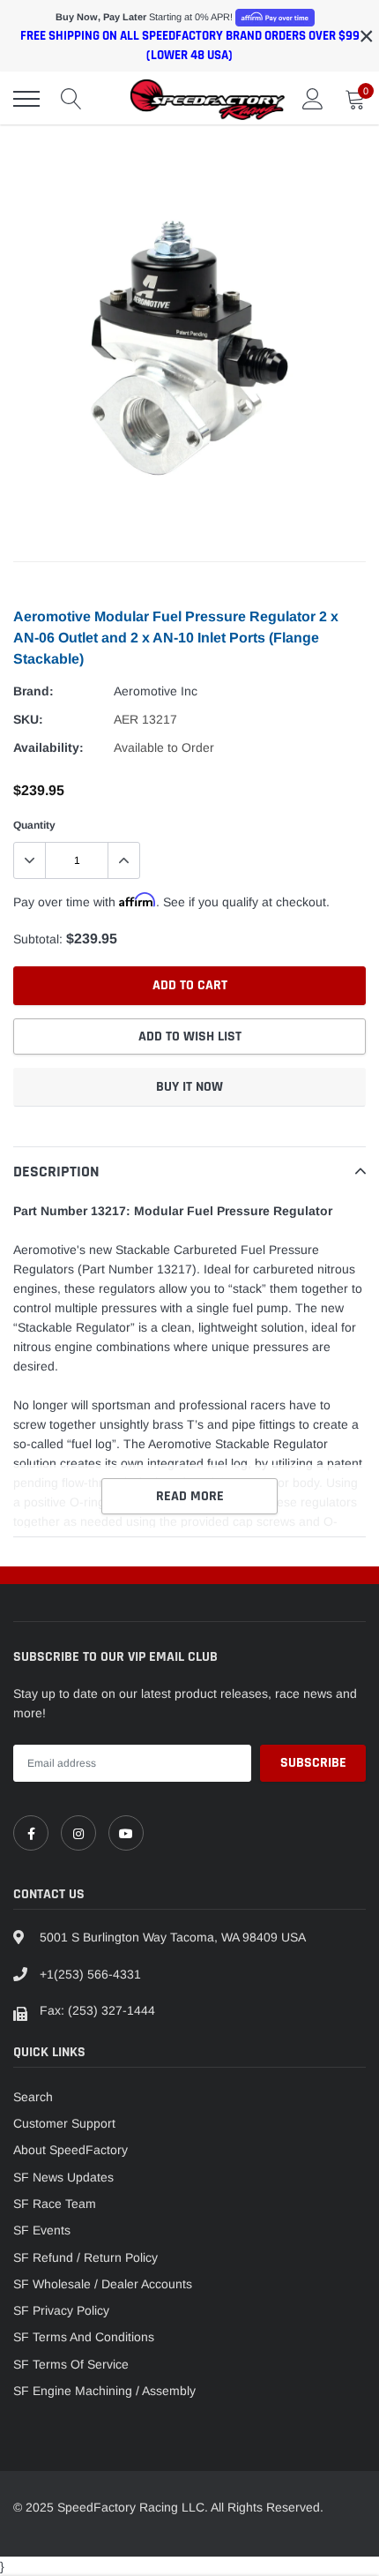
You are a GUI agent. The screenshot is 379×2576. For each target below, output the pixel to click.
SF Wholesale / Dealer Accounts (103, 2284)
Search (33, 2097)
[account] (313, 99)
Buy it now (189, 1087)
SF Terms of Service (71, 2364)
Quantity (34, 825)
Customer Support (64, 2123)
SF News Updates (63, 2177)
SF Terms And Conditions (84, 2337)
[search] (71, 99)
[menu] (26, 99)
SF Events (42, 2230)
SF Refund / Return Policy (85, 2257)
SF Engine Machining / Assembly (104, 2391)
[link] (31, 1833)
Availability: (48, 747)
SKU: (28, 719)
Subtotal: (38, 939)
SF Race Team (55, 2204)
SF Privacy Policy (61, 2310)
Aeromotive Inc (156, 691)
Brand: (33, 691)
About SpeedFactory (71, 2150)
